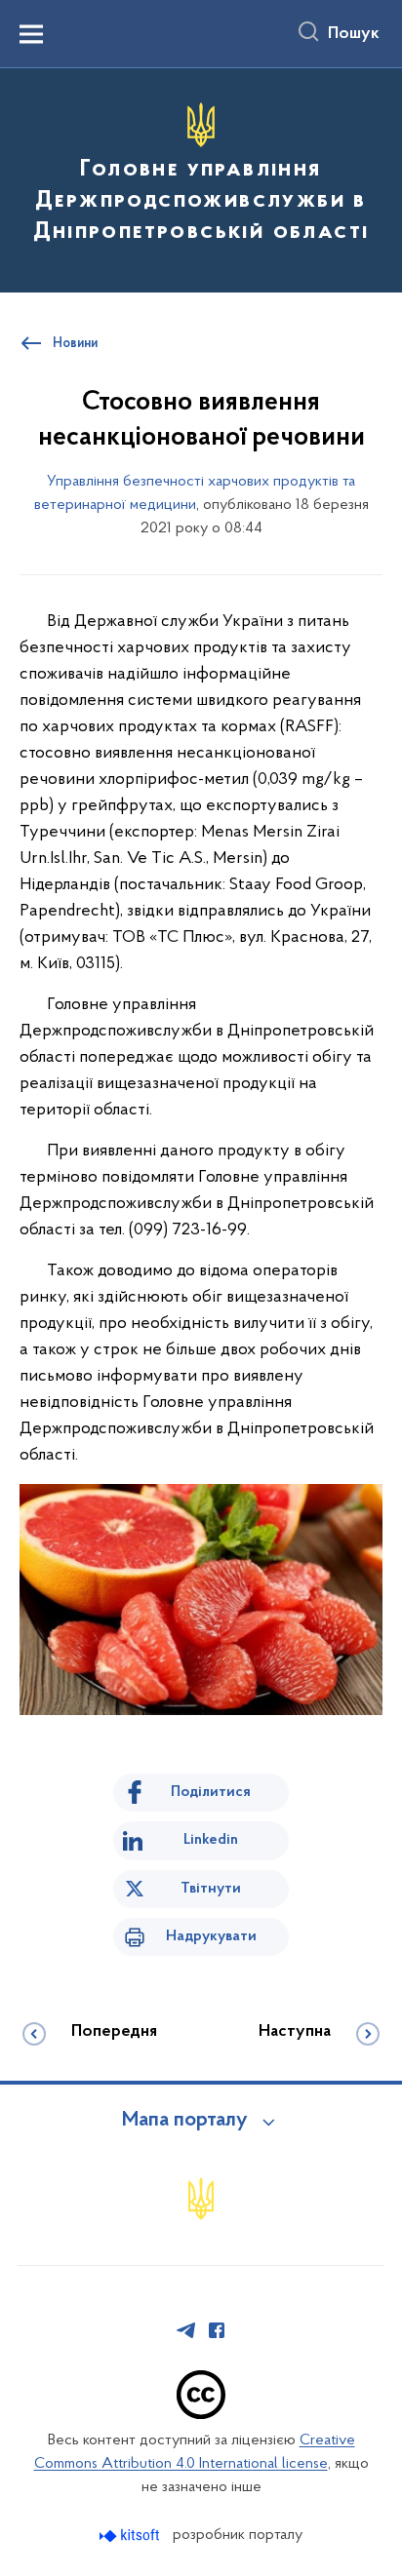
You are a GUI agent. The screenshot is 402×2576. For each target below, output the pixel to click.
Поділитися (211, 1792)
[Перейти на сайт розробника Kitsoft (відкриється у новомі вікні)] (131, 2536)
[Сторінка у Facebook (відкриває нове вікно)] (217, 2330)
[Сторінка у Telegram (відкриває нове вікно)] (186, 2330)
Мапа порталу (185, 2121)
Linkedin (211, 1840)
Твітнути (211, 1889)
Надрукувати (211, 1936)
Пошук (354, 34)
